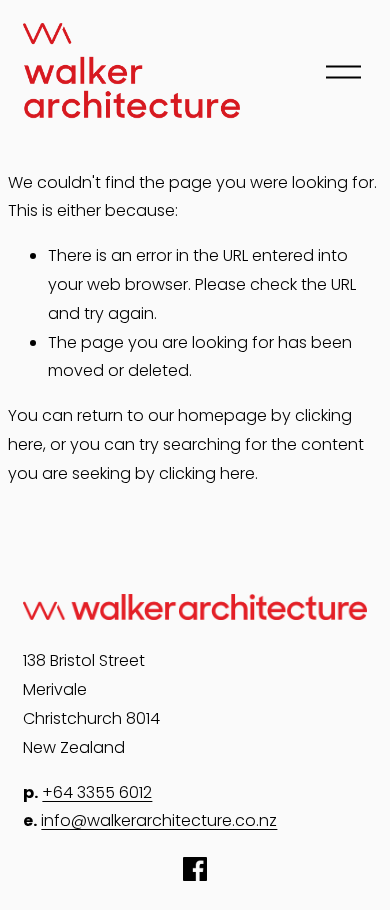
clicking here (207, 473)
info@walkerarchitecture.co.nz (159, 820)
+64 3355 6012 (97, 792)
